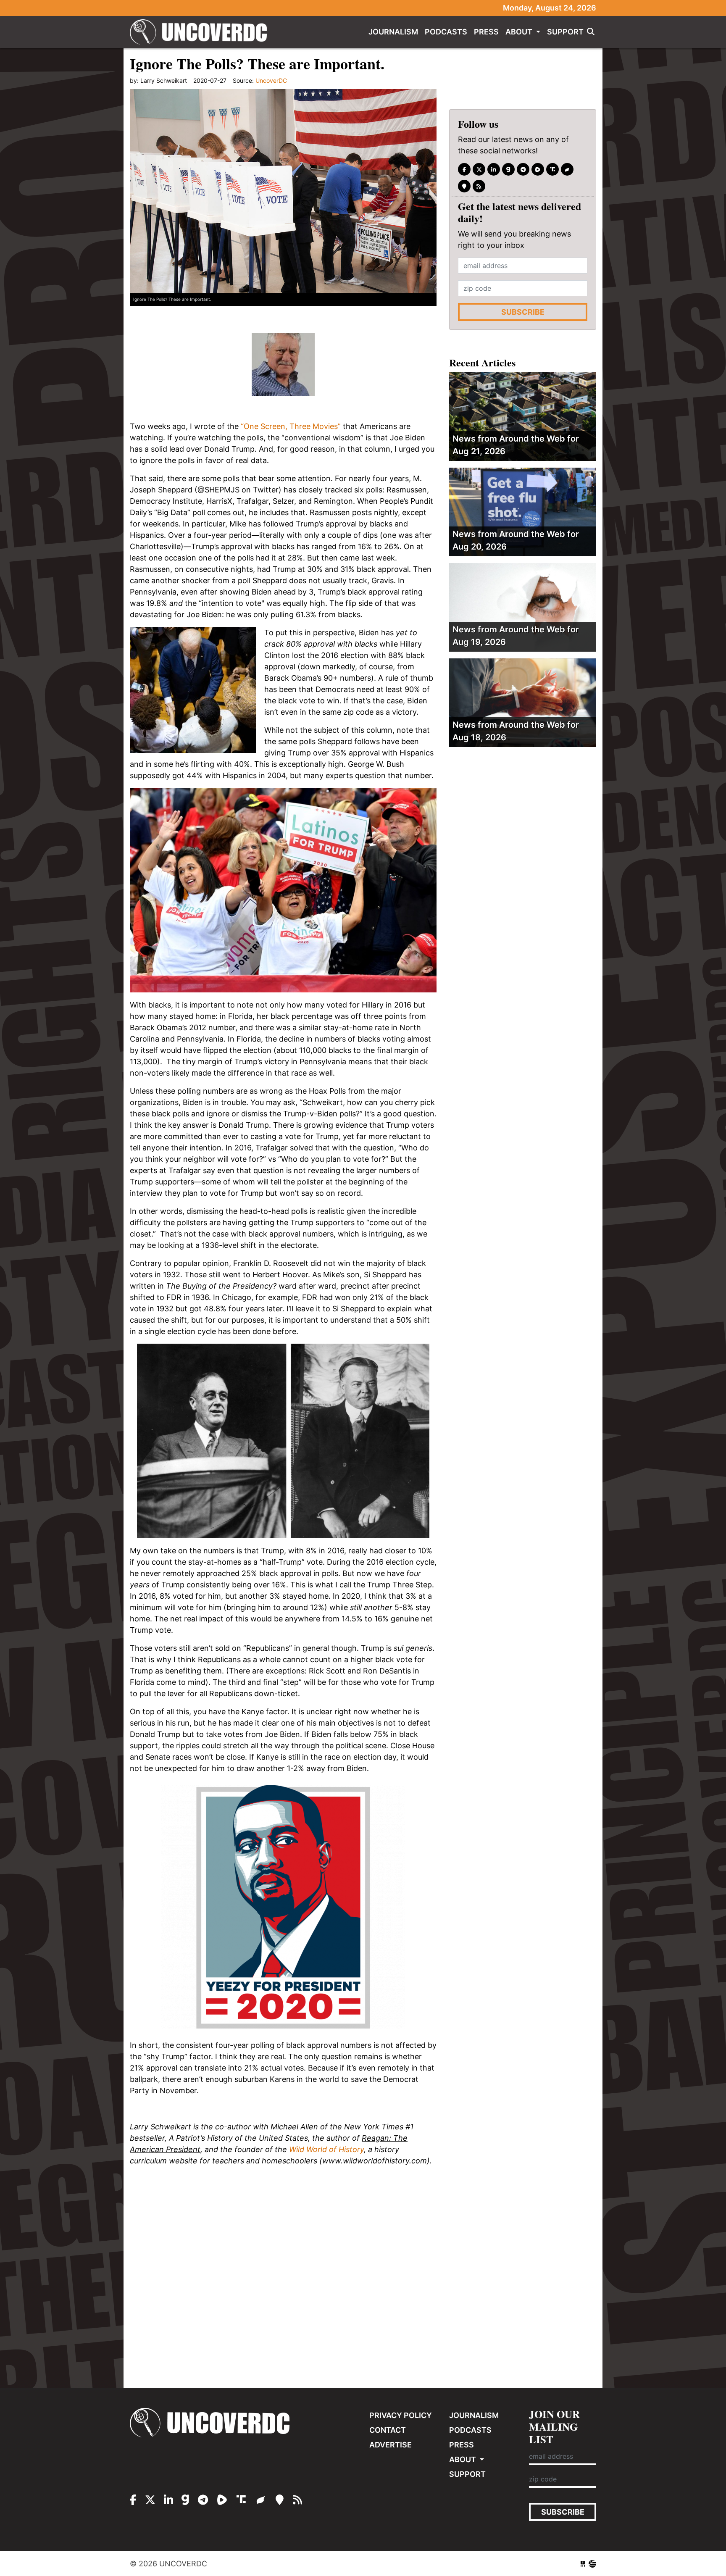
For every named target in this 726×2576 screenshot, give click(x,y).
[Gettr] (567, 169)
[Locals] (464, 186)
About (520, 32)
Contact (388, 2430)
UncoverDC (201, 32)
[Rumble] (538, 169)
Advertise (391, 2445)
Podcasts (446, 32)
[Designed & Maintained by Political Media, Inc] (583, 2564)
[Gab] (508, 169)
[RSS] (479, 186)
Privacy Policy (401, 2415)
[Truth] (552, 169)
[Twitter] (479, 169)
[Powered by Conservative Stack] (592, 2564)
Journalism (393, 32)
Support (565, 32)
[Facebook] (464, 169)
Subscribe (523, 312)
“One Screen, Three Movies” (291, 426)
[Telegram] (523, 169)
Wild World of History (326, 2149)
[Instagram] (494, 169)
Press (486, 32)
